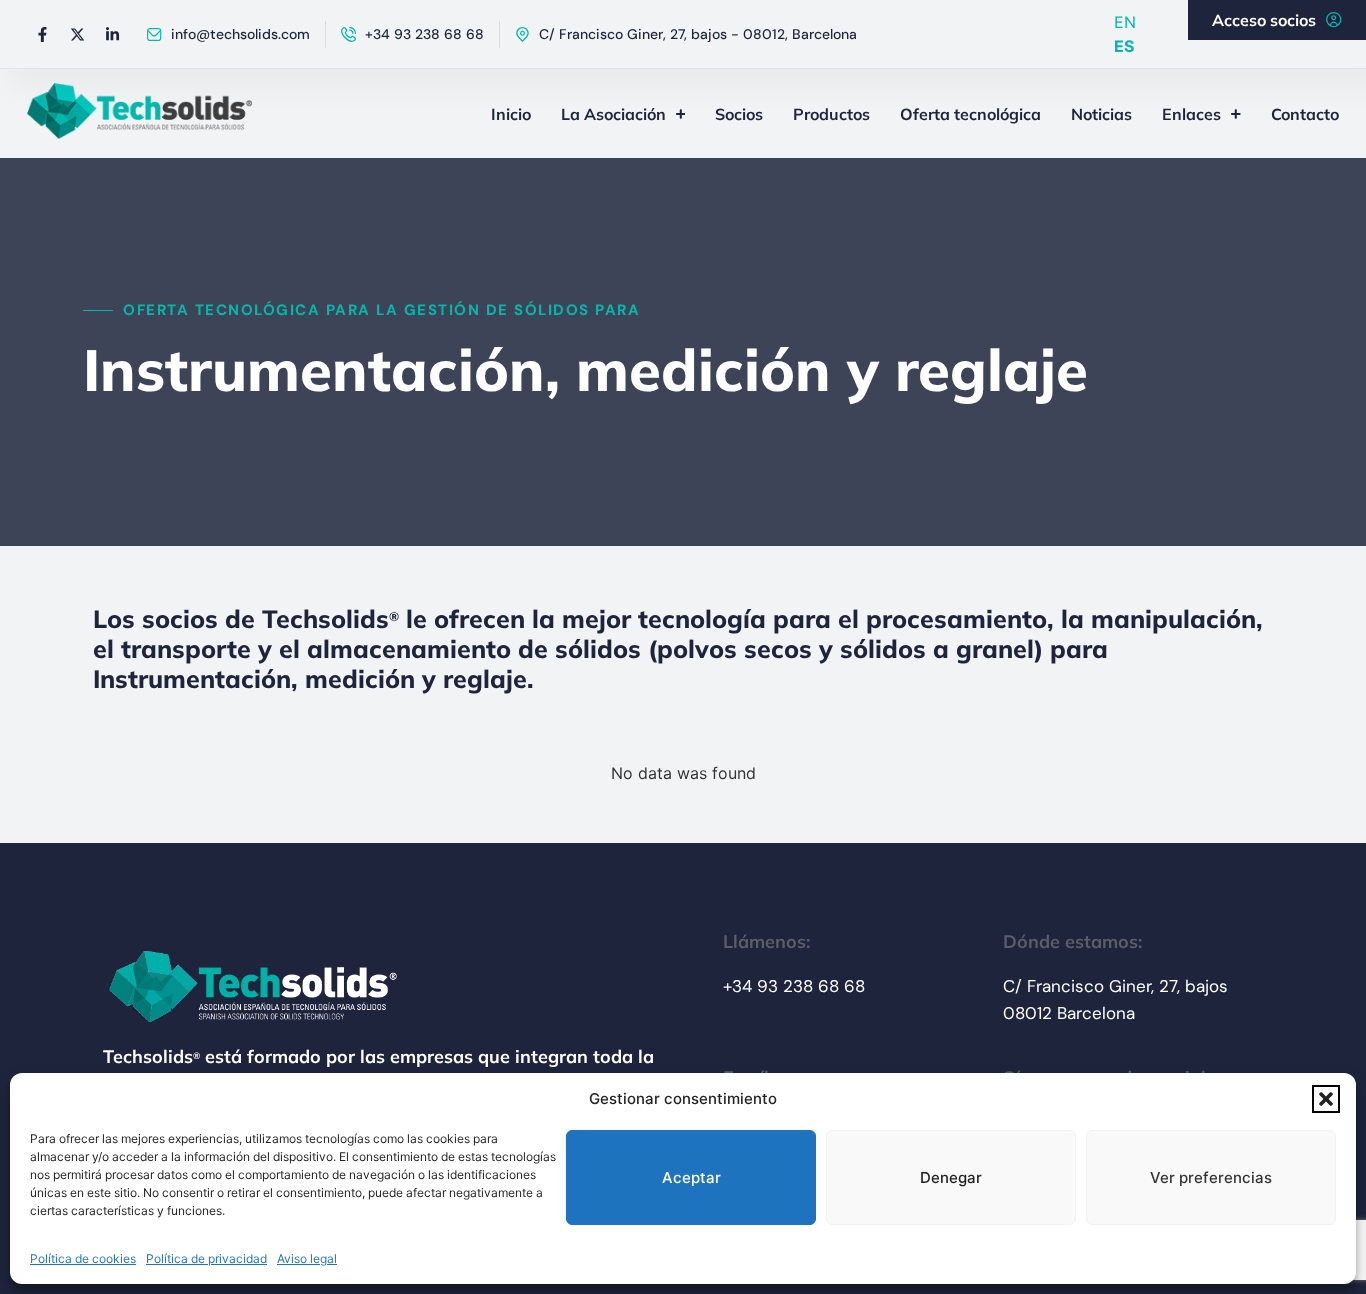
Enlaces (1191, 114)
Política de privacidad (206, 1258)
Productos (831, 114)
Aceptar (691, 1177)
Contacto (1305, 114)
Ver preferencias (1211, 1177)
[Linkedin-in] (112, 34)
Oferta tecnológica (970, 114)
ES (1124, 46)
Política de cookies (83, 1258)
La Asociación (613, 114)
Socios (739, 114)
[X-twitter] (77, 34)
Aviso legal (307, 1258)
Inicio (511, 114)
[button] (1326, 1099)
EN (1125, 22)
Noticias (1101, 114)
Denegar (951, 1177)
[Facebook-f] (42, 34)
